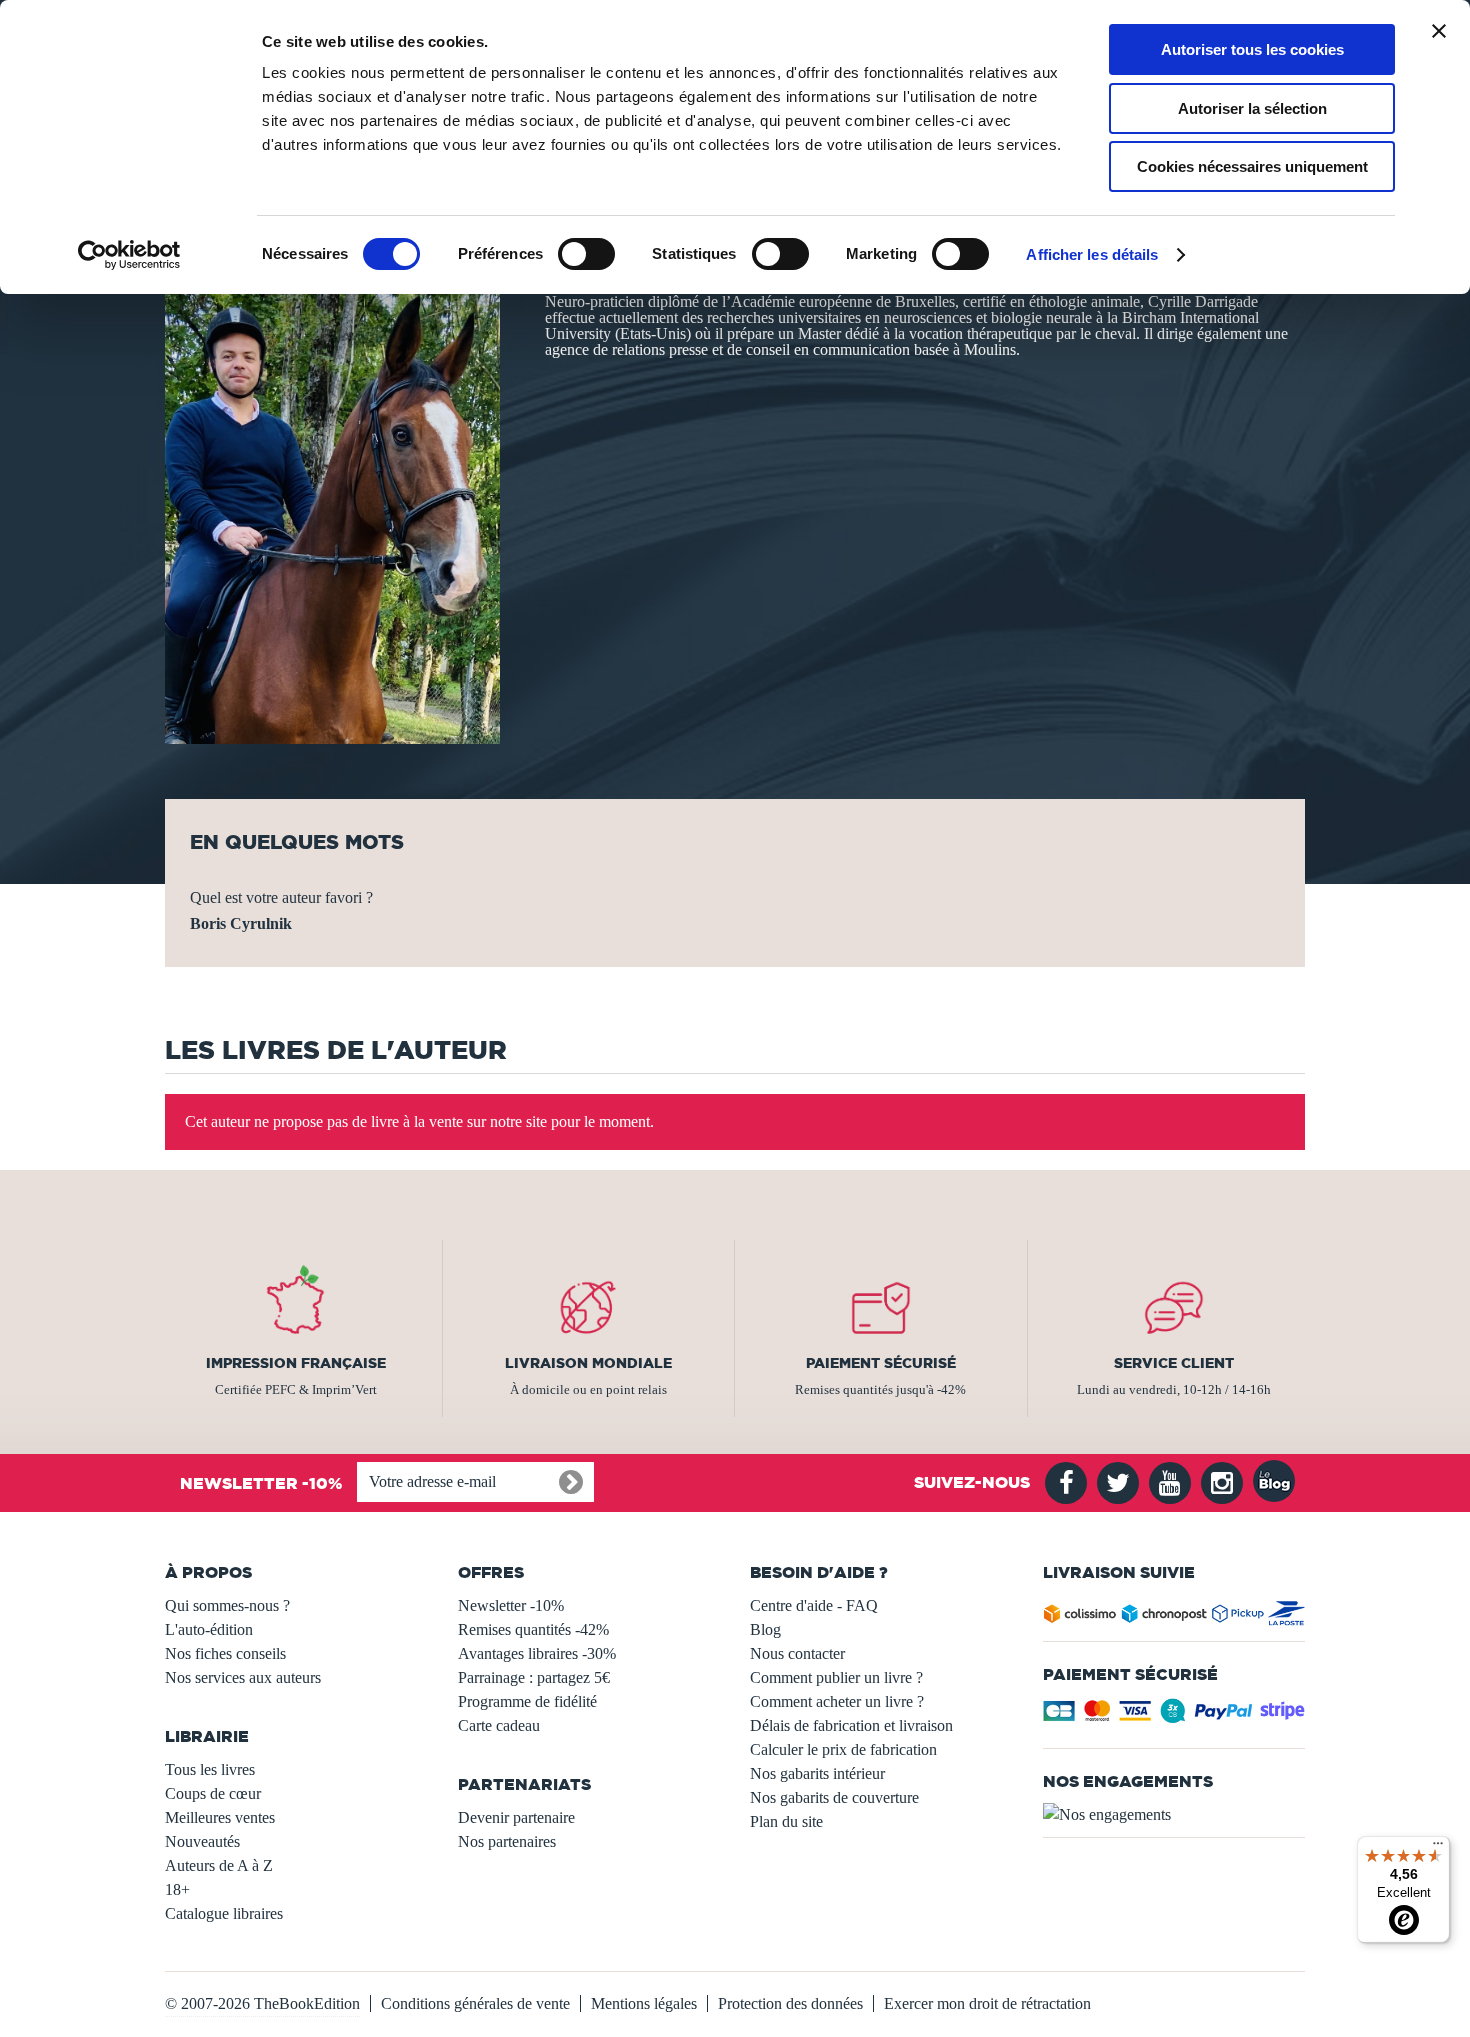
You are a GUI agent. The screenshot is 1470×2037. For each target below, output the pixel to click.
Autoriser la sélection (1252, 108)
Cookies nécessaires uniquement (1252, 166)
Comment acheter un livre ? (837, 1701)
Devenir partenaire (516, 1817)
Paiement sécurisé (881, 1363)
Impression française (296, 1363)
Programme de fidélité (527, 1701)
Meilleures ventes (220, 1817)
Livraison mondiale (588, 1363)
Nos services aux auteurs (243, 1677)
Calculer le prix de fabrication (843, 1749)
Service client (1174, 1363)
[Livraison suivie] (1174, 1617)
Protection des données (790, 2003)
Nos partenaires (507, 1841)
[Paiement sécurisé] (1174, 1716)
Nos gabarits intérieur (817, 1773)
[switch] (586, 254)
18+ (177, 1889)
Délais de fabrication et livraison (851, 1725)
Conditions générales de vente (475, 2003)
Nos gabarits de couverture (834, 1797)
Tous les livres (210, 1769)
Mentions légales (644, 2003)
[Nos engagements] (1174, 1815)
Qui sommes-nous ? (227, 1605)
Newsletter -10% (511, 1605)
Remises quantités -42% (533, 1629)
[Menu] (1438, 1848)
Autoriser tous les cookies (1252, 49)
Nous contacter (797, 1653)
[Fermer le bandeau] (1439, 31)
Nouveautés (202, 1841)
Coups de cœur (213, 1793)
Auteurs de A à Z (219, 1865)
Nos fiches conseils (225, 1653)
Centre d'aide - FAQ (814, 1605)
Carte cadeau (499, 1725)
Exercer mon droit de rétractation (987, 2003)
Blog (765, 1629)
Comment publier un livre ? (836, 1677)
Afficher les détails (1092, 254)
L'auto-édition (209, 1629)
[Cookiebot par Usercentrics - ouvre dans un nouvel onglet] (129, 255)
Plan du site (786, 1821)
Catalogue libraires (224, 1913)
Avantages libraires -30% (537, 1653)
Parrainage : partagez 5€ (534, 1677)
